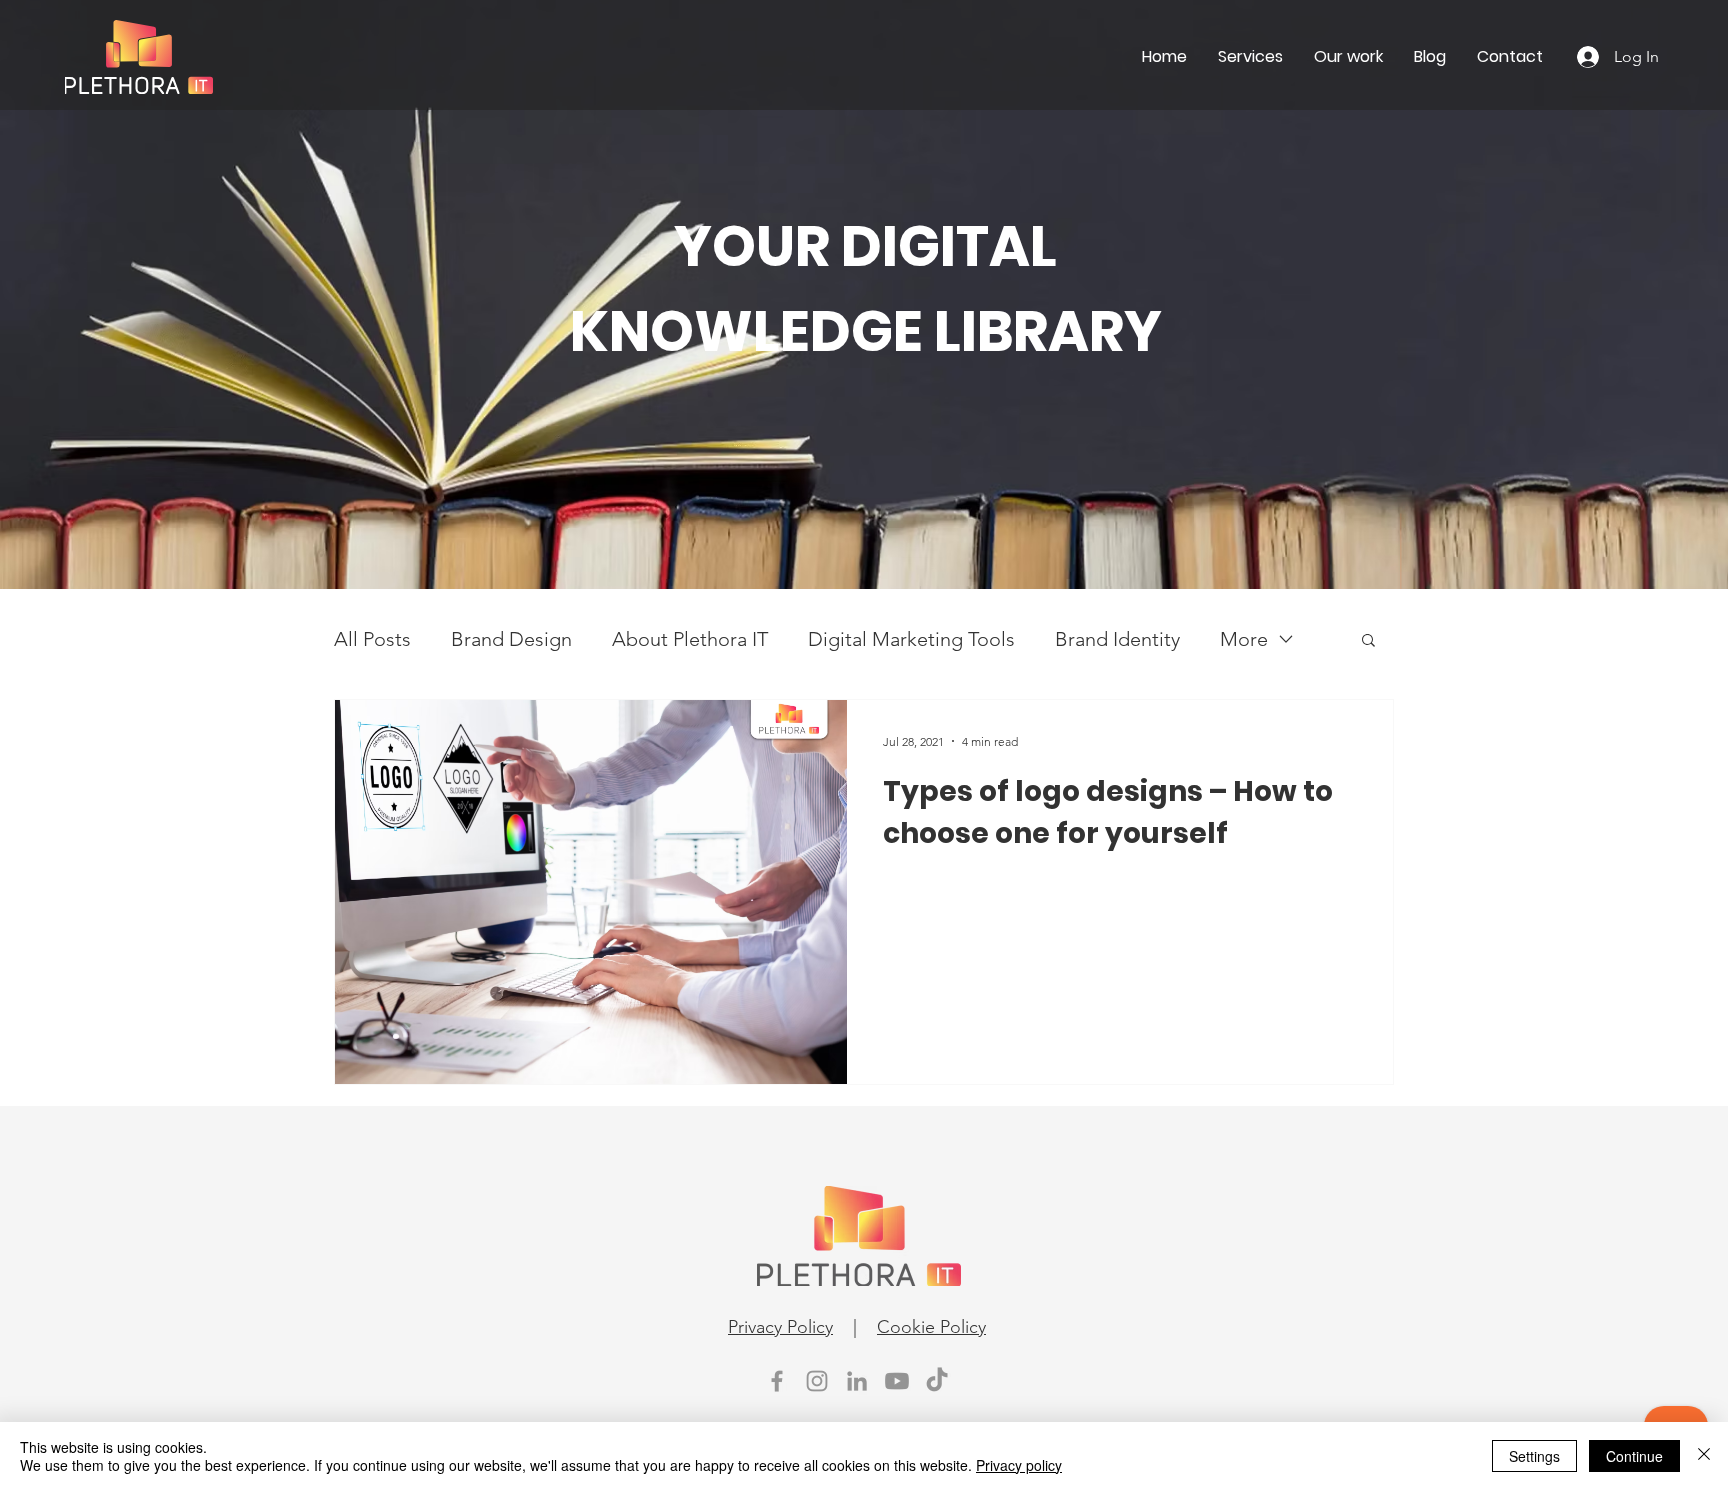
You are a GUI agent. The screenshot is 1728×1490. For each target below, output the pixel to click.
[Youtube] (897, 1381)
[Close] (1704, 1456)
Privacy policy (1019, 1465)
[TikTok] (937, 1381)
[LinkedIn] (857, 1381)
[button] (1368, 641)
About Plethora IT (690, 639)
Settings (1534, 1456)
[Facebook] (777, 1381)
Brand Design (511, 639)
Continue (1634, 1456)
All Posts (372, 639)
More (1244, 639)
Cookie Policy (931, 1327)
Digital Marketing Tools (911, 639)
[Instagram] (817, 1381)
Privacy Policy (780, 1327)
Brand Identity (1117, 639)
